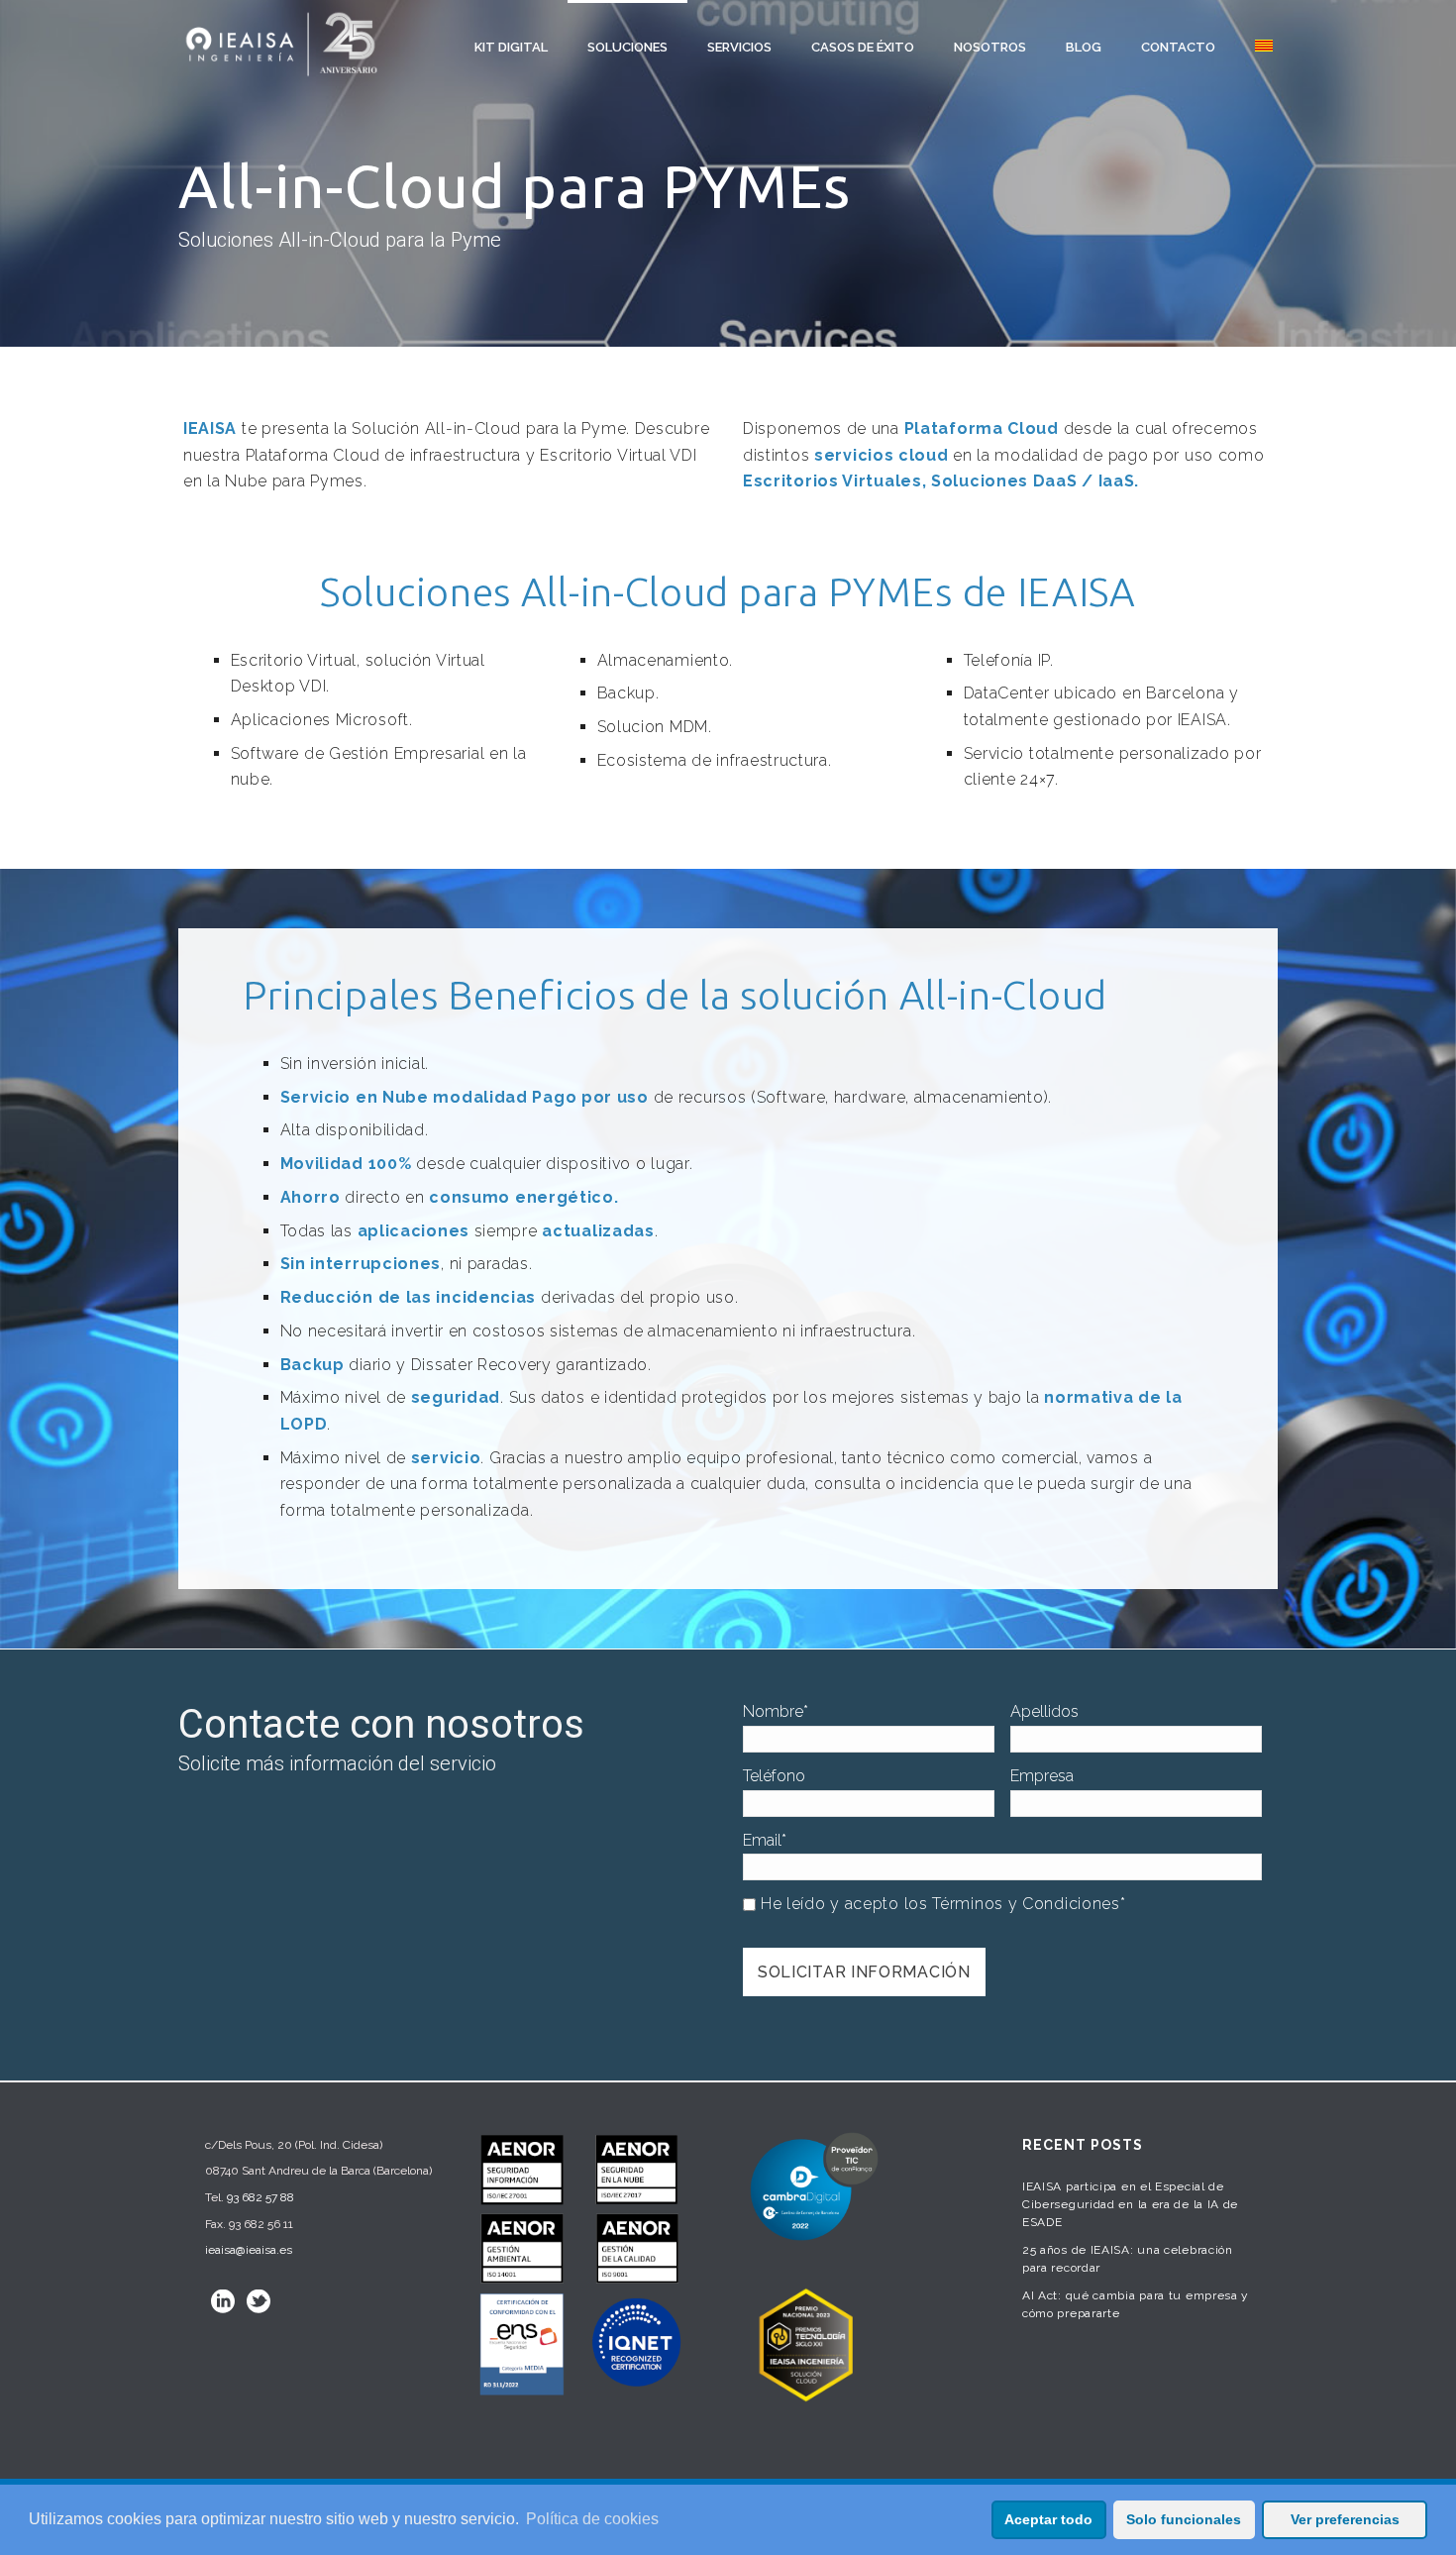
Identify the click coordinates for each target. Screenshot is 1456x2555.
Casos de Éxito (863, 47)
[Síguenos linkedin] (223, 2301)
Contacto (1178, 47)
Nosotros (990, 47)
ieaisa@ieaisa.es (249, 2250)
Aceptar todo (1048, 2519)
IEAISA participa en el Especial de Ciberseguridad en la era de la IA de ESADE (1130, 2204)
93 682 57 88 (260, 2197)
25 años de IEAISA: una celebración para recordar (1128, 2259)
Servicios (739, 47)
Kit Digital (511, 47)
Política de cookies (592, 2519)
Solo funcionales (1184, 2519)
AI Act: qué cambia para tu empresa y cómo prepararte (1136, 2304)
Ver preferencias (1345, 2519)
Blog (1084, 47)
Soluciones (627, 47)
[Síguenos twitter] (259, 2301)
